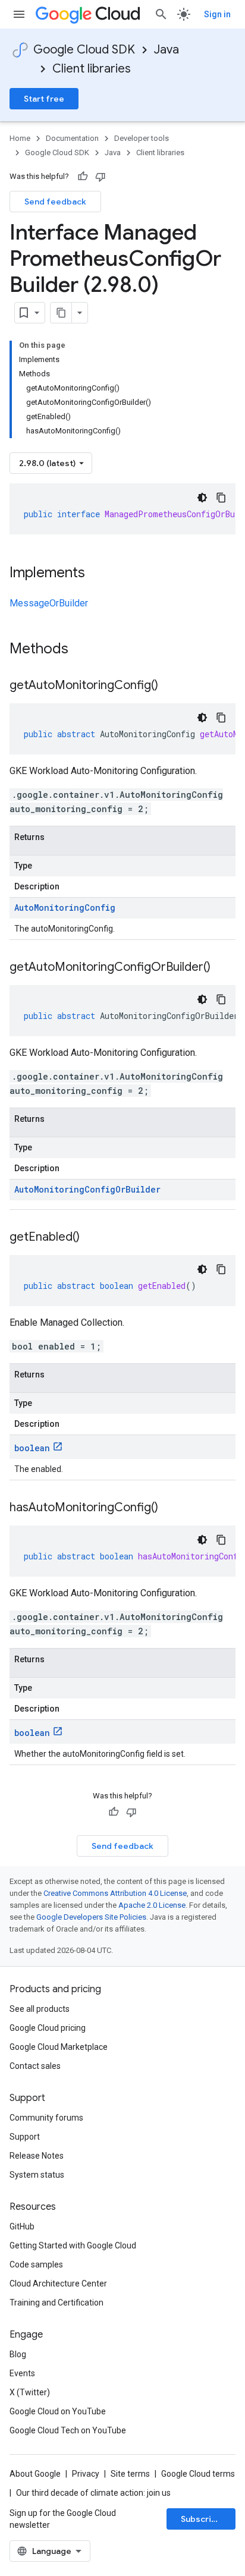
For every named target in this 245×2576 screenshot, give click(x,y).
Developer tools (142, 138)
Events (22, 2373)
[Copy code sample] (221, 498)
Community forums (46, 2118)
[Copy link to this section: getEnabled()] (92, 1238)
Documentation (72, 138)
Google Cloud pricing (48, 2028)
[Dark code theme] (202, 498)
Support (25, 2137)
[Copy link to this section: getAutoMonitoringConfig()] (170, 686)
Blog (18, 2354)
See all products (40, 2009)
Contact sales (35, 2066)
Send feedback (55, 202)
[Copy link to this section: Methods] (84, 650)
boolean (32, 1448)
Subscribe (201, 2519)
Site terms (130, 2474)
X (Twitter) (30, 2392)
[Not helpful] (100, 177)
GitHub (22, 2226)
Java (167, 50)
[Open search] (161, 14)
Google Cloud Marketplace (59, 2047)
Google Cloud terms (198, 2474)
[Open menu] (19, 14)
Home (20, 138)
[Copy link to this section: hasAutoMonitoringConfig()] (170, 1508)
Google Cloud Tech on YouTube (68, 2430)
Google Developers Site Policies (91, 1917)
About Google (35, 2474)
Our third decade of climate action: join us (93, 2493)
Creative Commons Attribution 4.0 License (115, 1893)
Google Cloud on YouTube (58, 2411)
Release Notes (37, 2156)
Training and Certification (56, 2303)
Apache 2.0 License (152, 1905)
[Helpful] (83, 177)
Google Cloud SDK (84, 50)
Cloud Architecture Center (58, 2284)
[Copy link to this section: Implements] (97, 574)
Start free (44, 99)
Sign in (217, 14)
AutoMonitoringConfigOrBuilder (87, 1189)
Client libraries (92, 69)
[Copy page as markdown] (61, 313)
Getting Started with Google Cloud (73, 2245)
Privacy (86, 2474)
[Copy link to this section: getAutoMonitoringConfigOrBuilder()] (222, 968)
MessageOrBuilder (49, 603)
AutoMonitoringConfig (65, 908)
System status (37, 2175)
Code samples (36, 2264)
